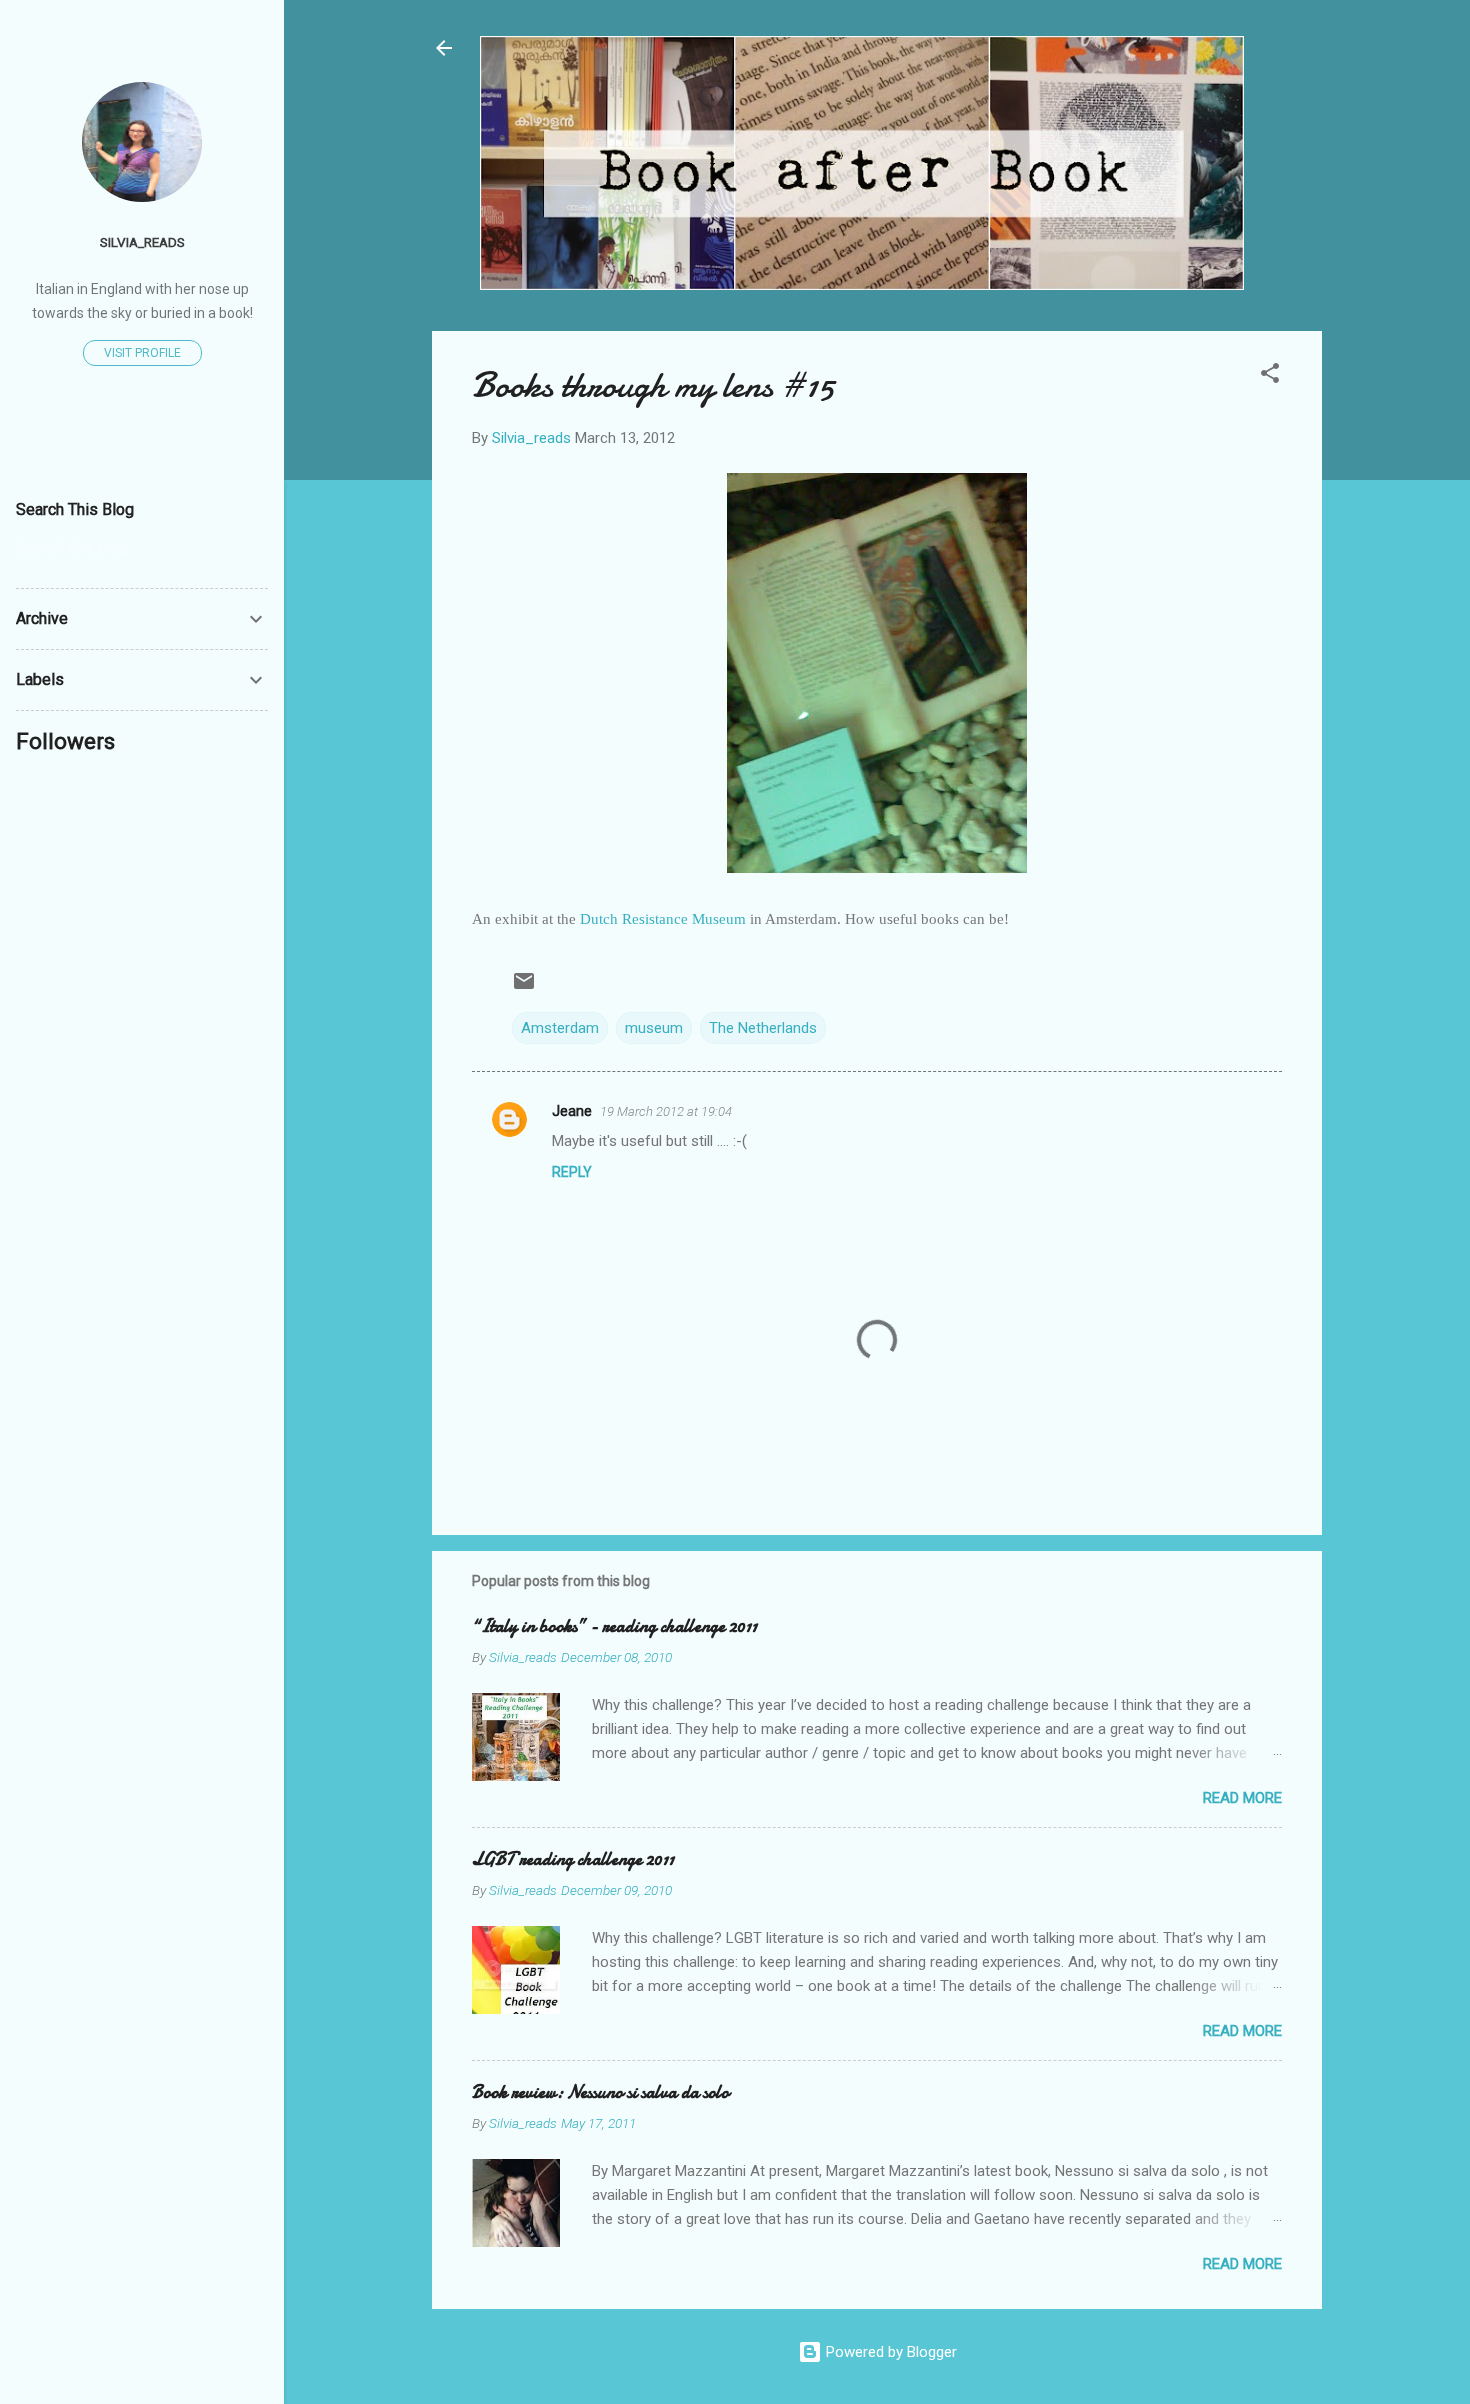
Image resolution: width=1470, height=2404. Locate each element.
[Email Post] (524, 988)
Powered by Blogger (889, 2352)
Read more (1242, 1798)
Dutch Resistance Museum (663, 919)
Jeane (572, 1111)
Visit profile (142, 353)
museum (654, 1028)
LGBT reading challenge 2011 (573, 1859)
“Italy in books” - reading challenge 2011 (614, 1626)
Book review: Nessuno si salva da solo (600, 2092)
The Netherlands (763, 1028)
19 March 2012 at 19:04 (666, 1111)
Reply (572, 1172)
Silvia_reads (142, 242)
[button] (1270, 376)
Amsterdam (560, 1028)
